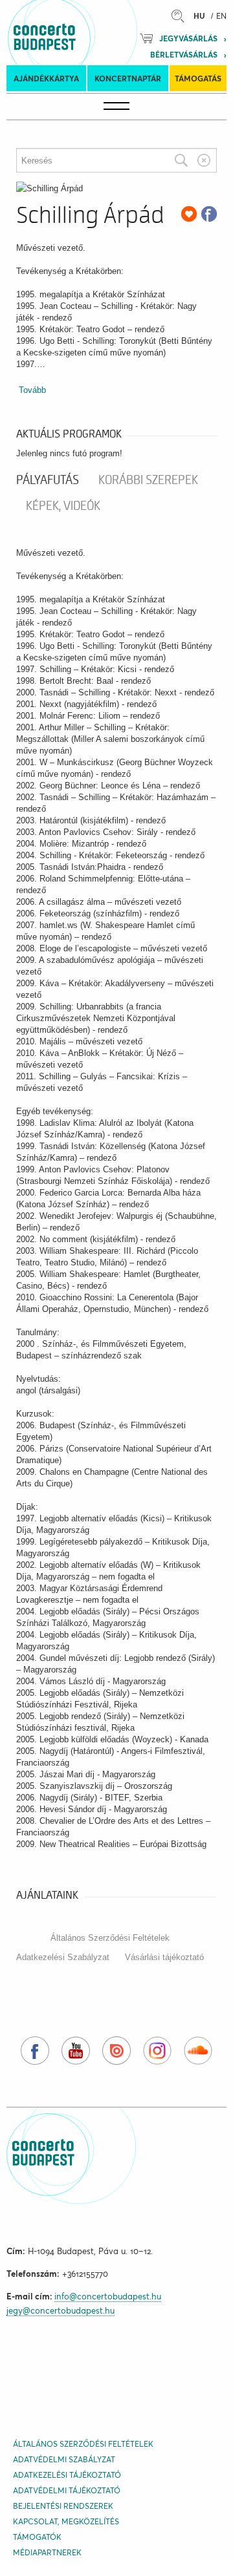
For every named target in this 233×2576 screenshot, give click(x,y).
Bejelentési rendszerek (63, 2506)
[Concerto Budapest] (89, 32)
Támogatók (37, 2537)
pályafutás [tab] (48, 480)
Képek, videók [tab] (63, 506)
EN (221, 16)
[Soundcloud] (198, 2051)
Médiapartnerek (47, 2552)
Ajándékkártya (46, 79)
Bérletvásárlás (184, 55)
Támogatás (198, 79)
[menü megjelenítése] (116, 107)
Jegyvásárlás (188, 38)
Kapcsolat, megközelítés (66, 2521)
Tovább (32, 390)
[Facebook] (35, 2051)
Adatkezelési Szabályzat (63, 1957)
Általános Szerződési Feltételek (110, 1938)
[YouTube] (76, 2051)
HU (199, 16)
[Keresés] (181, 160)
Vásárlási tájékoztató (164, 1957)
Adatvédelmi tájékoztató (67, 2490)
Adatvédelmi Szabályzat (64, 2459)
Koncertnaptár (128, 79)
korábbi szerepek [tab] (148, 480)
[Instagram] (157, 2051)
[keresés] (181, 16)
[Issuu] (116, 2051)
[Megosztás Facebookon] (209, 214)
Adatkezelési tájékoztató (67, 2475)
